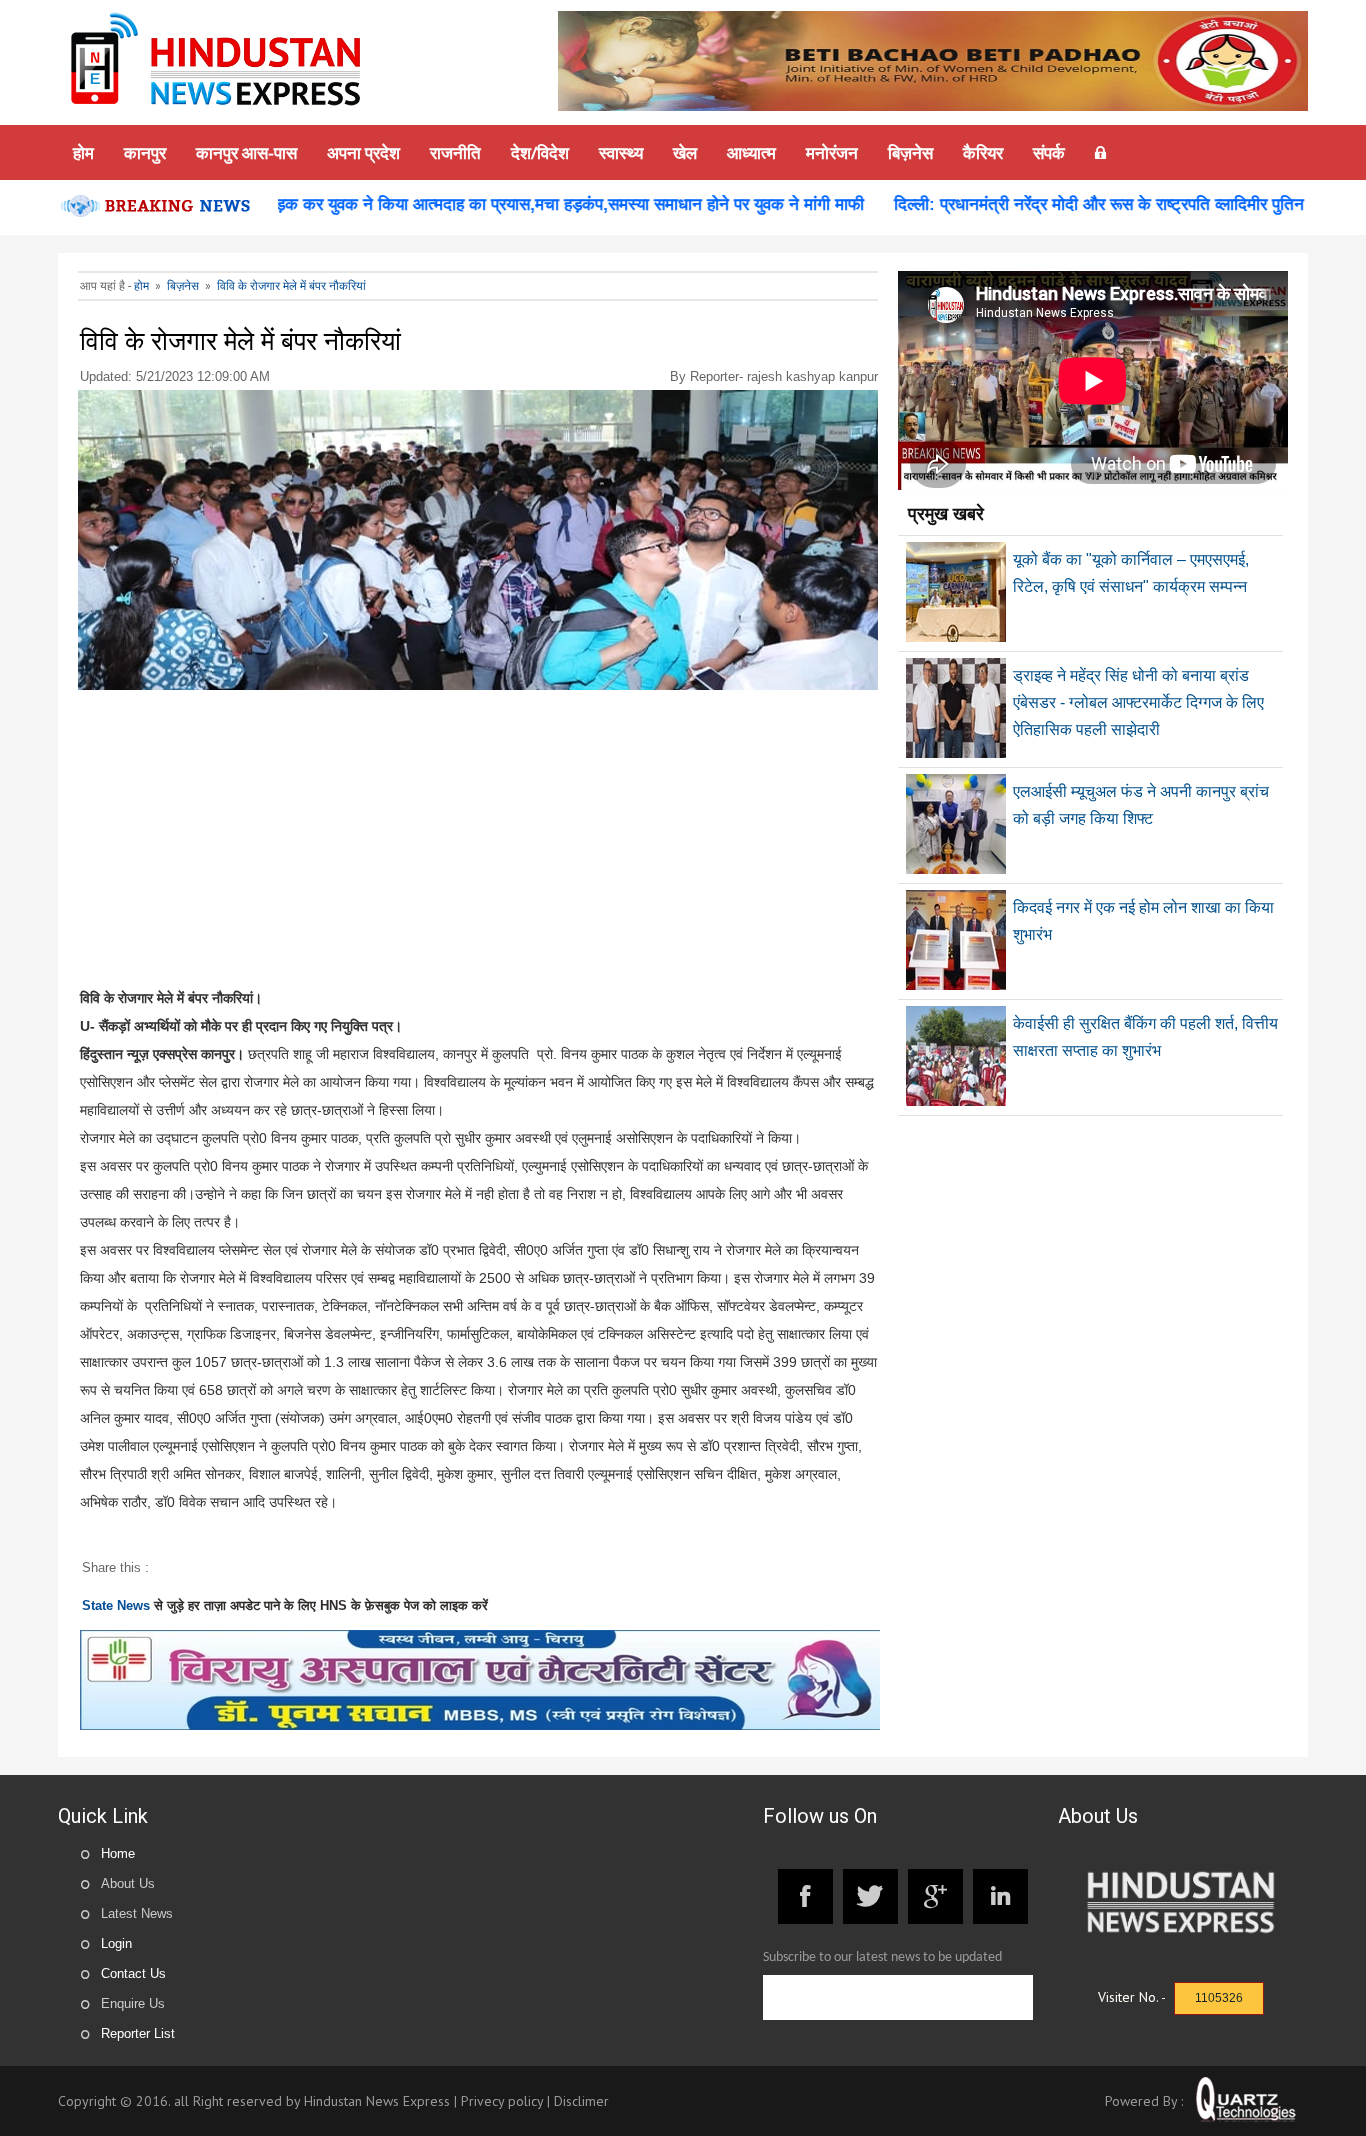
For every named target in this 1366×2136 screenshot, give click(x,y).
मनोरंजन (832, 152)
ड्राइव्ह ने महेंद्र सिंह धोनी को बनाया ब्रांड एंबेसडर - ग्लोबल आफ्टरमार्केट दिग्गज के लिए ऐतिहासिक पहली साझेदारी (1138, 702)
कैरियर (983, 152)
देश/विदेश (540, 152)
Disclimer (581, 2101)
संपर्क (1049, 152)
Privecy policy (502, 2101)
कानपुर (145, 152)
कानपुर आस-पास (246, 152)
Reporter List (138, 2033)
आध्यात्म (751, 152)
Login (116, 1943)
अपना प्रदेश (363, 152)
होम (83, 152)
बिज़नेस (910, 152)
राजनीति (455, 152)
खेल (685, 152)
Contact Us (133, 1973)
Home (118, 1853)
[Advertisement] (479, 844)
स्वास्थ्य (621, 152)
